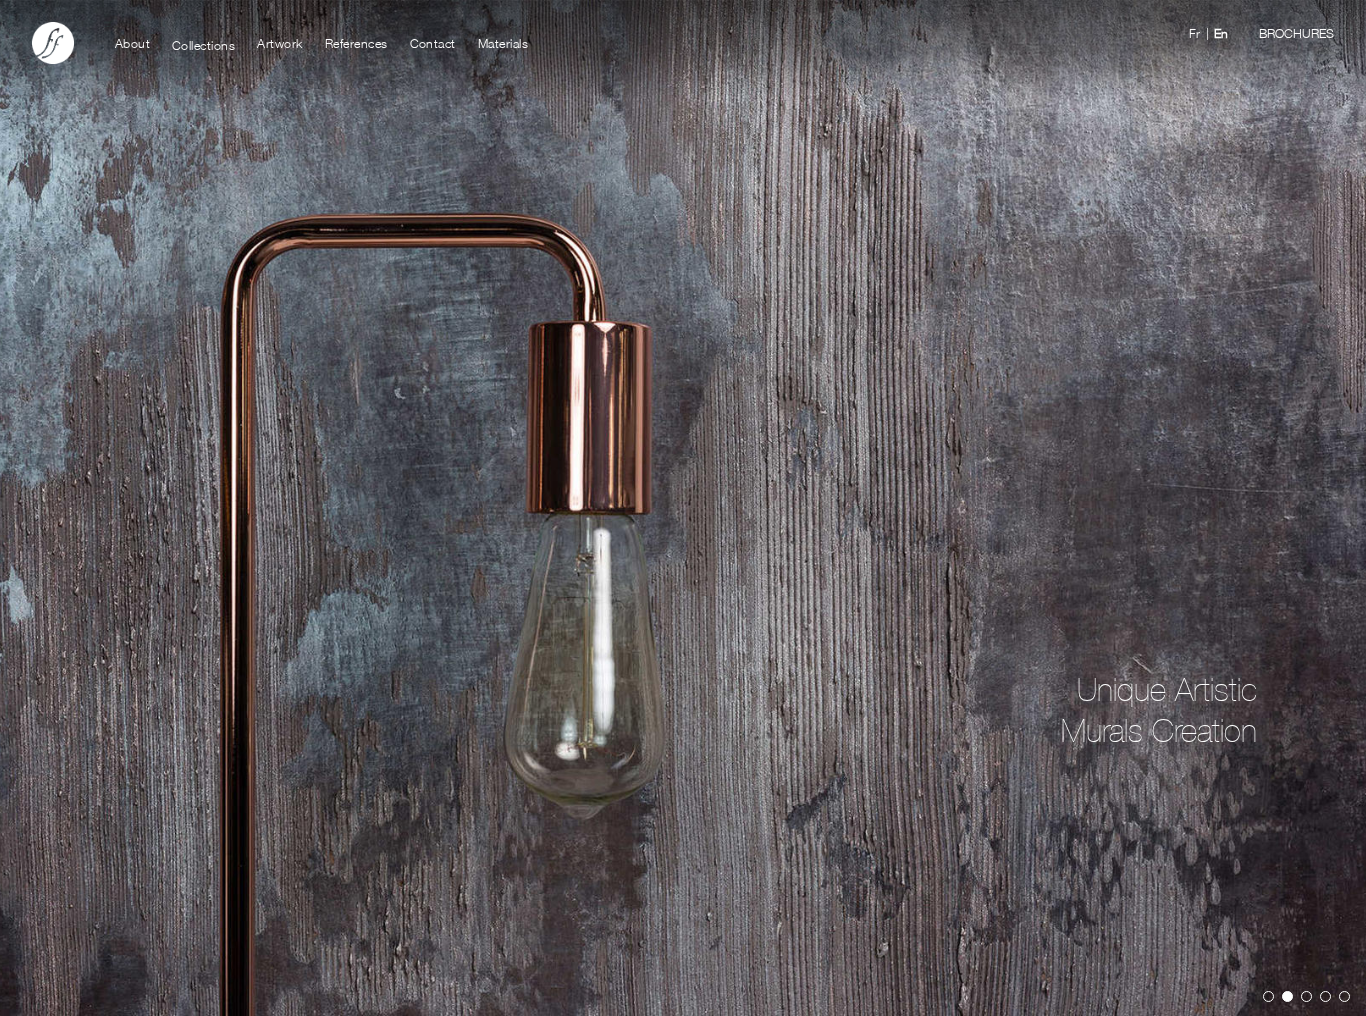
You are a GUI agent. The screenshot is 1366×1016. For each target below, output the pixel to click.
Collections (204, 43)
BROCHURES (1296, 31)
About (133, 42)
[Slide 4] (1325, 996)
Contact (433, 42)
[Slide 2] (1287, 996)
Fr (1194, 31)
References (356, 42)
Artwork (280, 42)
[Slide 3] (1306, 996)
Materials (503, 42)
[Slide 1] (1268, 996)
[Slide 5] (1344, 996)
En (1221, 31)
